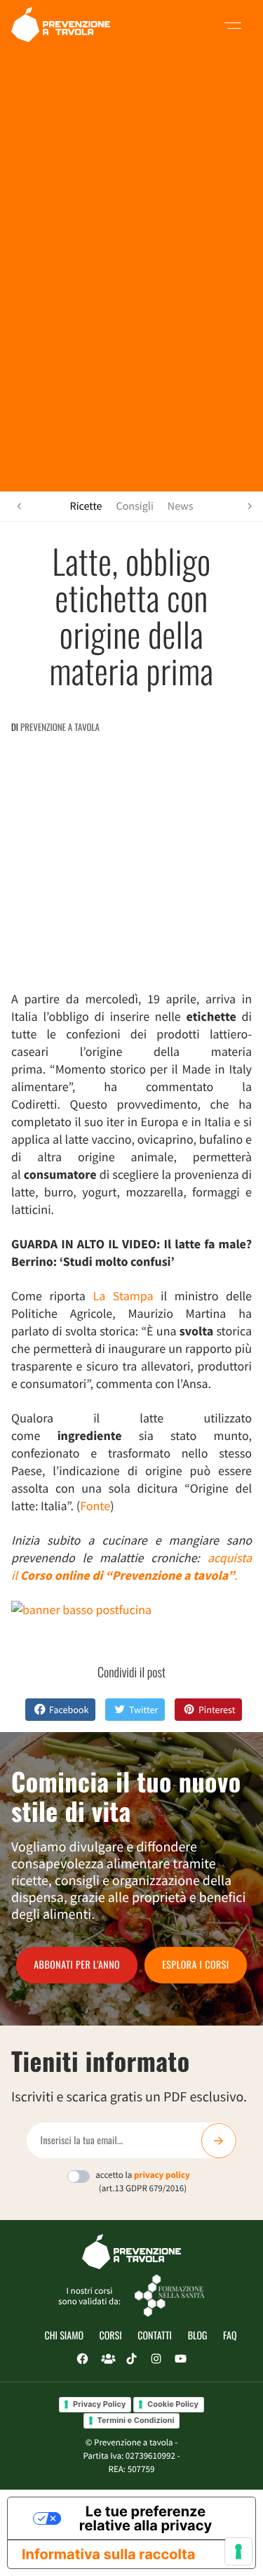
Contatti (155, 2336)
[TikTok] (131, 2359)
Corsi (111, 2336)
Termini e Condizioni (136, 2420)
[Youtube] (180, 2359)
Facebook (69, 1710)
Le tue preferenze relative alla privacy (146, 2518)
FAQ (230, 2336)
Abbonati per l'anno (77, 1965)
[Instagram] (156, 2359)
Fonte (95, 1506)
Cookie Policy (173, 2404)
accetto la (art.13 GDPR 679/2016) (143, 2181)
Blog (198, 2336)
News (181, 506)
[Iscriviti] (219, 2141)
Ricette (86, 506)
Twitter (143, 1710)
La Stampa (123, 1296)
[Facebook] (82, 2359)
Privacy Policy (99, 2404)
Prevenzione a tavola (60, 727)
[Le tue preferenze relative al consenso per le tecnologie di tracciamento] (238, 2551)
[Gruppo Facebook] (107, 2359)
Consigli (135, 506)
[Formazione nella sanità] (170, 2295)
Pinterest (217, 1710)
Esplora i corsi (196, 1965)
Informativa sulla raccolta (108, 2554)
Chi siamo (64, 2336)
